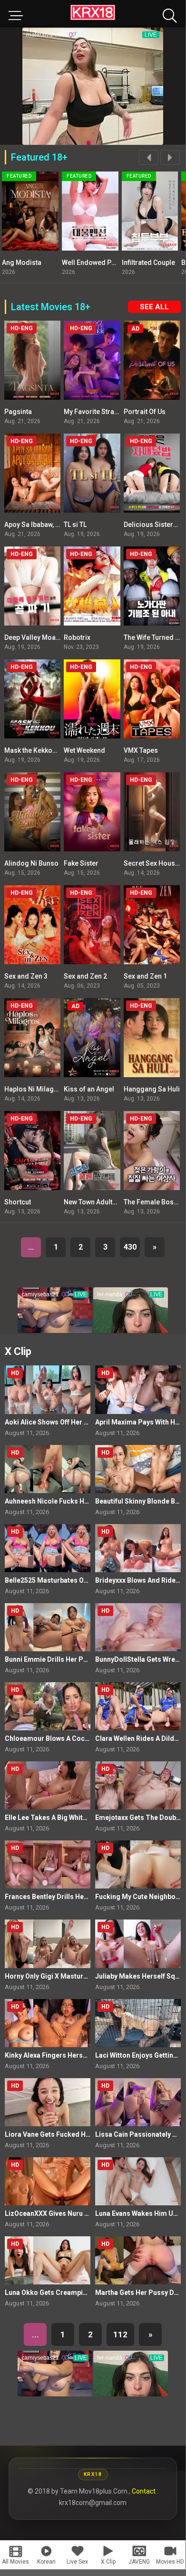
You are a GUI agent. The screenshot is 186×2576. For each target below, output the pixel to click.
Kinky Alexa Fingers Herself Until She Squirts (75, 2055)
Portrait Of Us (145, 412)
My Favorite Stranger (96, 412)
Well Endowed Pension (69, 263)
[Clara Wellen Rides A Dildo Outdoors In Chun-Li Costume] (138, 1706)
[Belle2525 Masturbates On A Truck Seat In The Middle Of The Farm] (48, 1548)
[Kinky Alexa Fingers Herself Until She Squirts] (48, 2023)
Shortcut (18, 1202)
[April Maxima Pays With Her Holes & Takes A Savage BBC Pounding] (138, 1389)
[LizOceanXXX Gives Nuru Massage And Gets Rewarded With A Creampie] (48, 2181)
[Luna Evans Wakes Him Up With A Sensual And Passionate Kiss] (138, 2181)
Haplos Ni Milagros (34, 1089)
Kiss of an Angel (89, 1089)
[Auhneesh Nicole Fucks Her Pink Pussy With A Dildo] (48, 1469)
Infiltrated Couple (120, 263)
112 (120, 2334)
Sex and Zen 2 (85, 976)
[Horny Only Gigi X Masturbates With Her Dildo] (48, 1944)
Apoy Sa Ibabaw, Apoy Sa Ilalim (52, 525)
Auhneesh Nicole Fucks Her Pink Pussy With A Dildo (86, 1501)
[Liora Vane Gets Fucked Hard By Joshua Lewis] (48, 2102)
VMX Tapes (141, 750)
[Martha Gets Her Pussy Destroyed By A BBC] (138, 2260)
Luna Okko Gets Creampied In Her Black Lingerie (81, 2293)
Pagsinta (18, 412)
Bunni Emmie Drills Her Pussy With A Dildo (71, 1659)
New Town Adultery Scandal (107, 1202)
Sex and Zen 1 (145, 976)
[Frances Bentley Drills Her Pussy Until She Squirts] (48, 1864)
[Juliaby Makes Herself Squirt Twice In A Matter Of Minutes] (138, 1944)
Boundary (168, 263)
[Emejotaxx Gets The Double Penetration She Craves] (138, 1785)
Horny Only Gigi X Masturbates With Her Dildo (76, 1976)
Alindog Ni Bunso (31, 863)
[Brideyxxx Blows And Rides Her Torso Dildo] (138, 1548)
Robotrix (77, 637)
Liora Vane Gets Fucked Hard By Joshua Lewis (77, 2134)
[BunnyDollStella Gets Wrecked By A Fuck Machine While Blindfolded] (138, 1627)
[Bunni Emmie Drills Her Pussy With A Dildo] (48, 1627)
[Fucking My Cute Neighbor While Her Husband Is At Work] (138, 1864)
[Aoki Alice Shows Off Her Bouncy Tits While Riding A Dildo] (48, 1389)
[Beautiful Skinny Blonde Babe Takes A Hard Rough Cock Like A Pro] (138, 1469)
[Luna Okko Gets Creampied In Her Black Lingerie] (48, 2260)
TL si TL (75, 525)
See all (154, 307)
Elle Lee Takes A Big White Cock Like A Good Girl (81, 1818)
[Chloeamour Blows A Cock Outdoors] (48, 1706)
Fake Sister (81, 863)
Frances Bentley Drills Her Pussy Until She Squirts (83, 1897)
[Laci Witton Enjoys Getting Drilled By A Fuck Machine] (138, 2023)
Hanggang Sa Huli (152, 1089)
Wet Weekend (84, 750)
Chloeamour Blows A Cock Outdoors (63, 1738)
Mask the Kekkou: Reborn (43, 750)
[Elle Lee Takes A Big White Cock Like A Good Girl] (48, 1785)
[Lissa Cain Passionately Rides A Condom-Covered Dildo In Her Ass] (138, 2102)
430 (130, 1247)
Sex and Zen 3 (26, 976)
